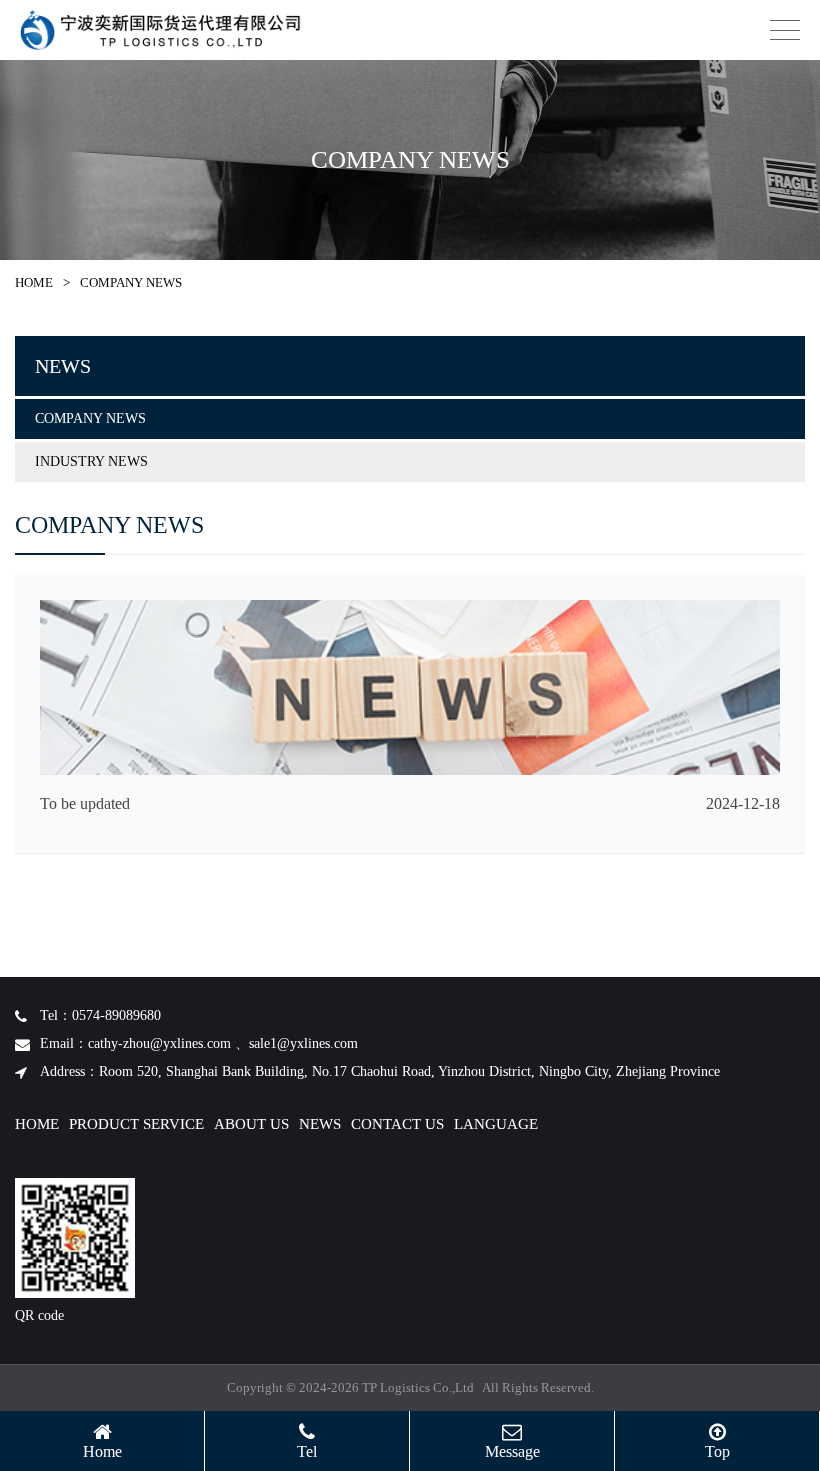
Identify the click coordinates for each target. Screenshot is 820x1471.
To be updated (85, 803)
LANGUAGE (496, 1124)
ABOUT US (251, 1124)
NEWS (320, 1124)
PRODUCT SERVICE (136, 1124)
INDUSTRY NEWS (91, 461)
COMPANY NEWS (90, 418)
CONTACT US (397, 1124)
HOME (34, 282)
